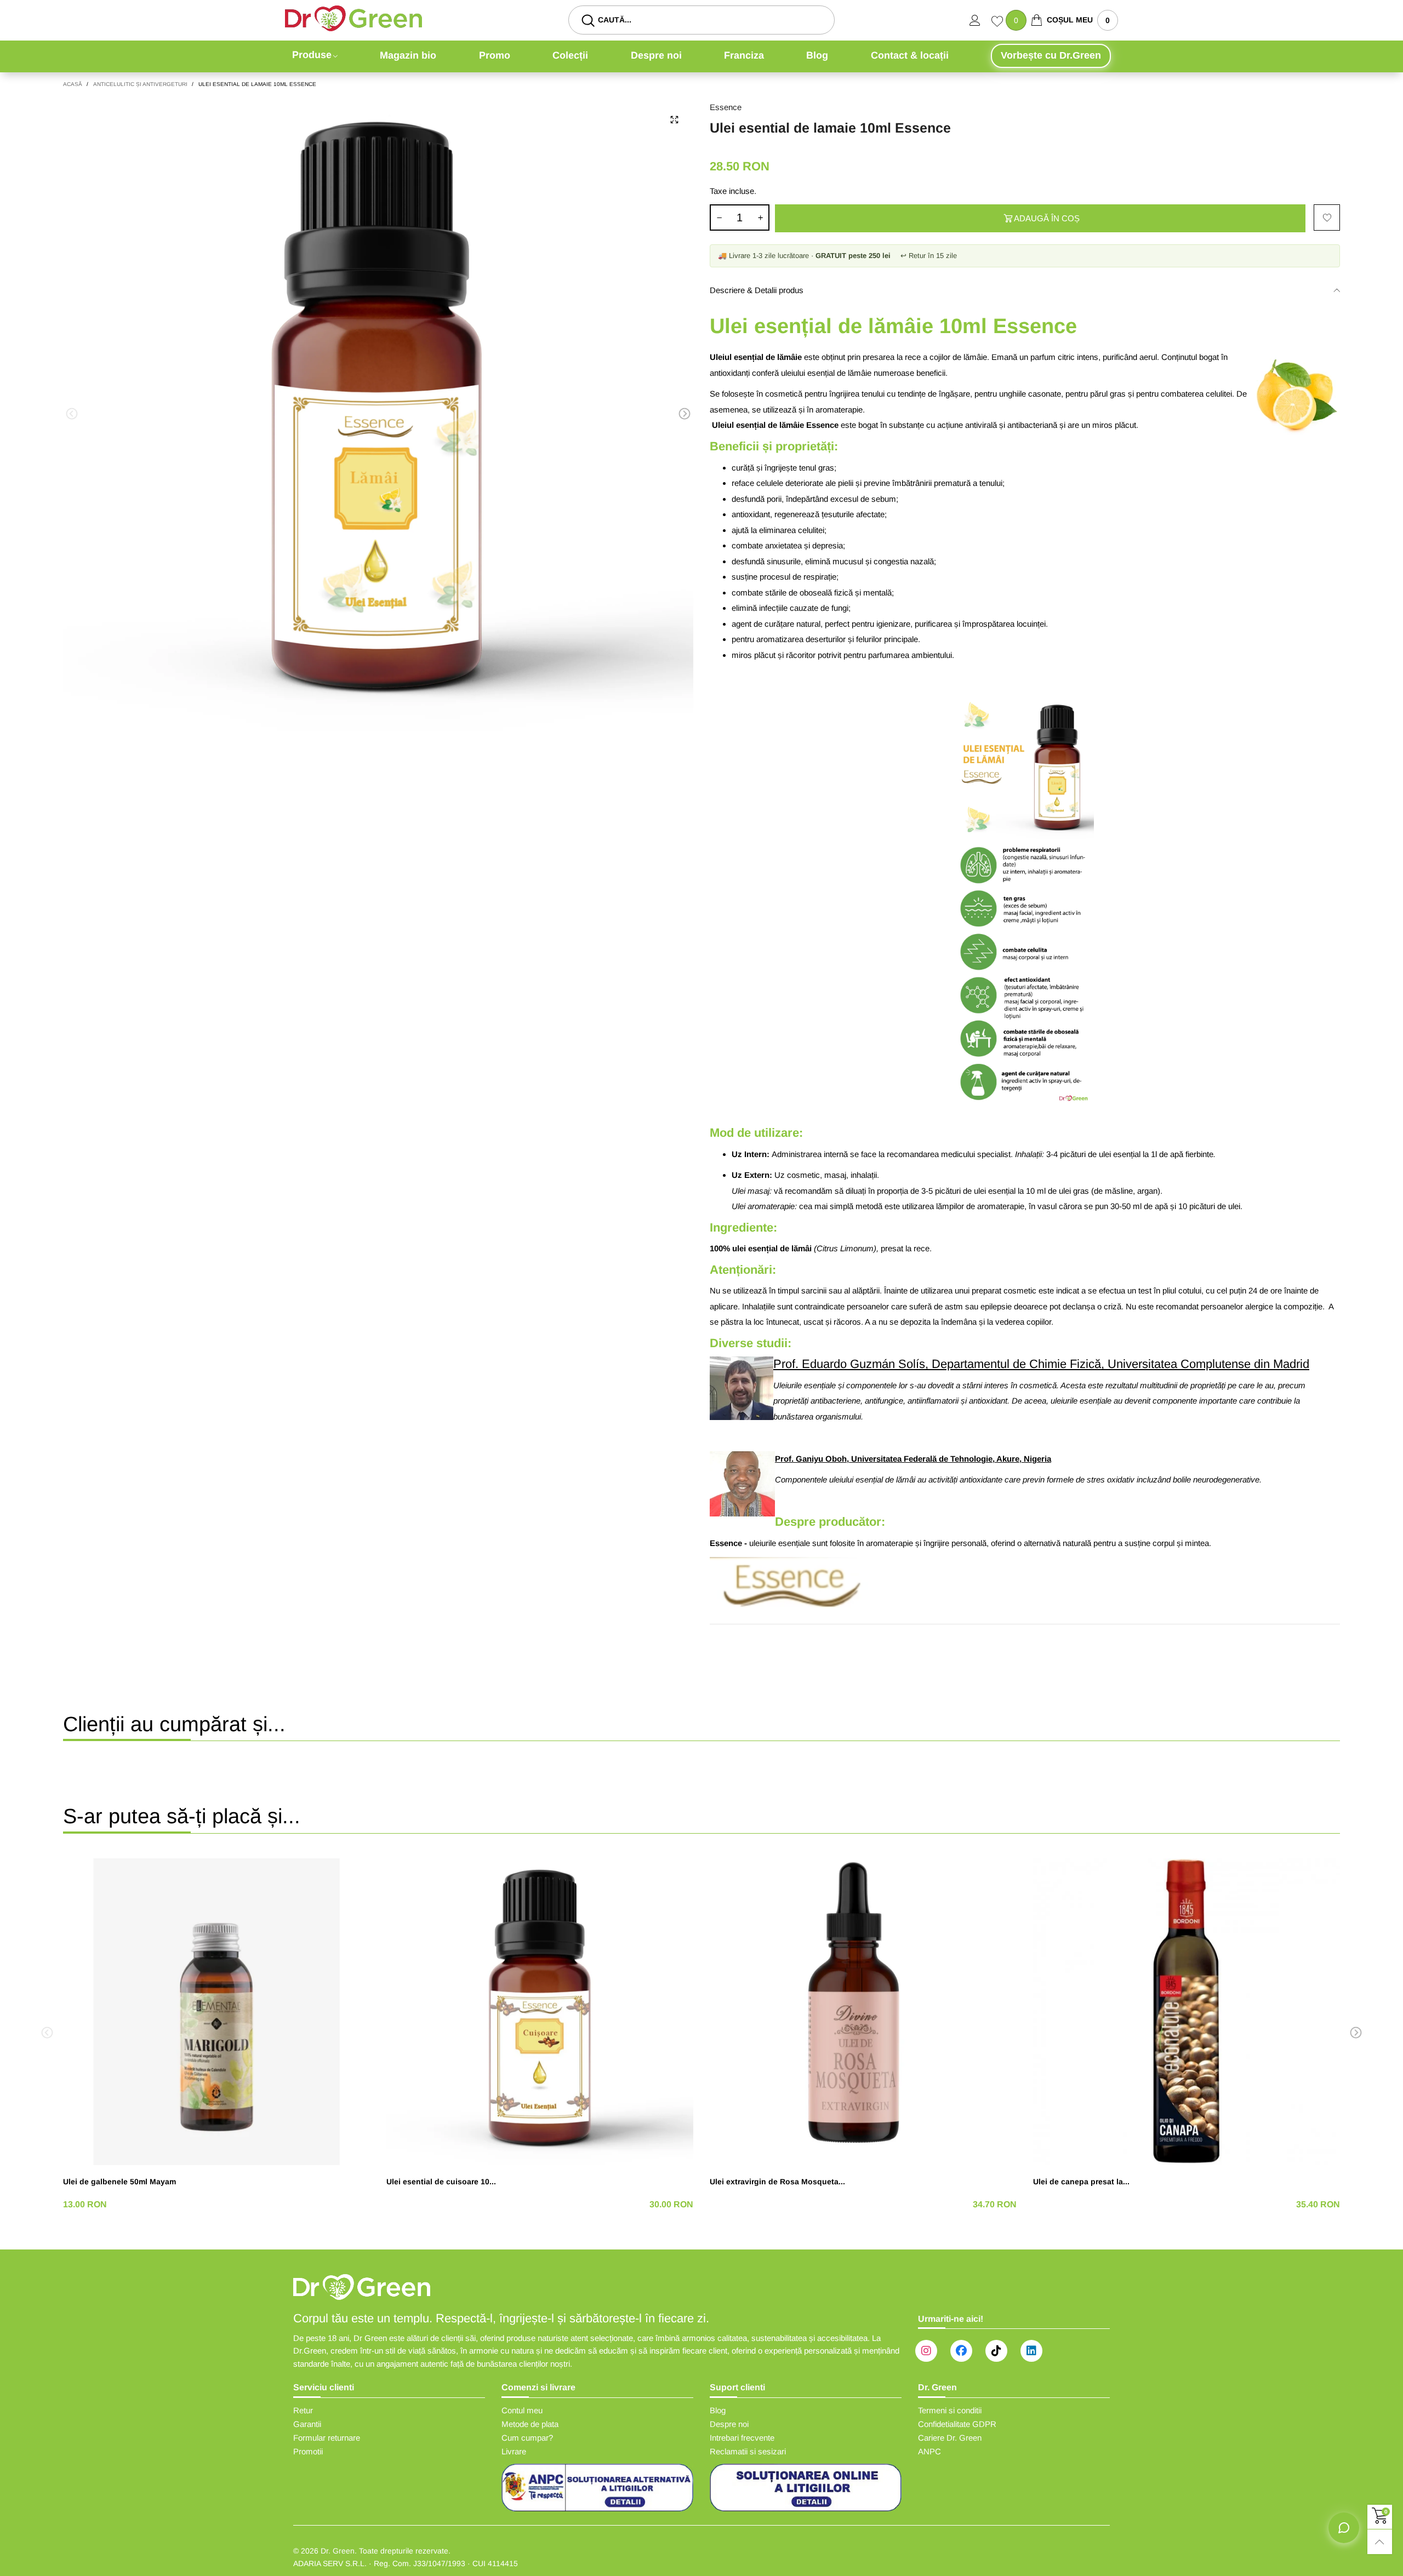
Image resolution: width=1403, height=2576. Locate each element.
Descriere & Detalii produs (757, 290)
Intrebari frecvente (742, 2438)
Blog (817, 55)
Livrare (514, 2451)
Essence (726, 107)
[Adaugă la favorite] (1327, 217)
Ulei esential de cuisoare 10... (441, 2182)
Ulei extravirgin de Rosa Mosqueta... (777, 2182)
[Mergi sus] (1380, 2542)
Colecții (570, 55)
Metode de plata (530, 2424)
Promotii (308, 2451)
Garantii (307, 2424)
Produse (312, 55)
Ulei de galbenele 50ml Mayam (119, 2182)
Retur (303, 2410)
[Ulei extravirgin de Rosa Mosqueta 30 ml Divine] (863, 2012)
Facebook (961, 2351)
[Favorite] (999, 22)
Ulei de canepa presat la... (1081, 2182)
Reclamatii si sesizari (748, 2451)
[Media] (674, 120)
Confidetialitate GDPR (957, 2424)
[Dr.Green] (353, 18)
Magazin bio (408, 55)
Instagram (926, 2351)
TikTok (996, 2351)
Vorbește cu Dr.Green (1051, 55)
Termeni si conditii (950, 2410)
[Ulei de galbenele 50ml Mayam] (216, 2012)
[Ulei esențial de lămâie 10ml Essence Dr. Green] (378, 416)
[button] (72, 414)
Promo (495, 55)
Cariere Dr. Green (950, 2438)
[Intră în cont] (980, 20)
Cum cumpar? (527, 2438)
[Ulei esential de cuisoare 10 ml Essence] (540, 2012)
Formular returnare (327, 2438)
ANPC (929, 2451)
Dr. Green (338, 2551)
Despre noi (656, 55)
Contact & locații (910, 55)
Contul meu (522, 2410)
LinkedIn (1031, 2351)
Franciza (744, 55)
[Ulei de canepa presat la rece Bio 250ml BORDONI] (1187, 2012)
